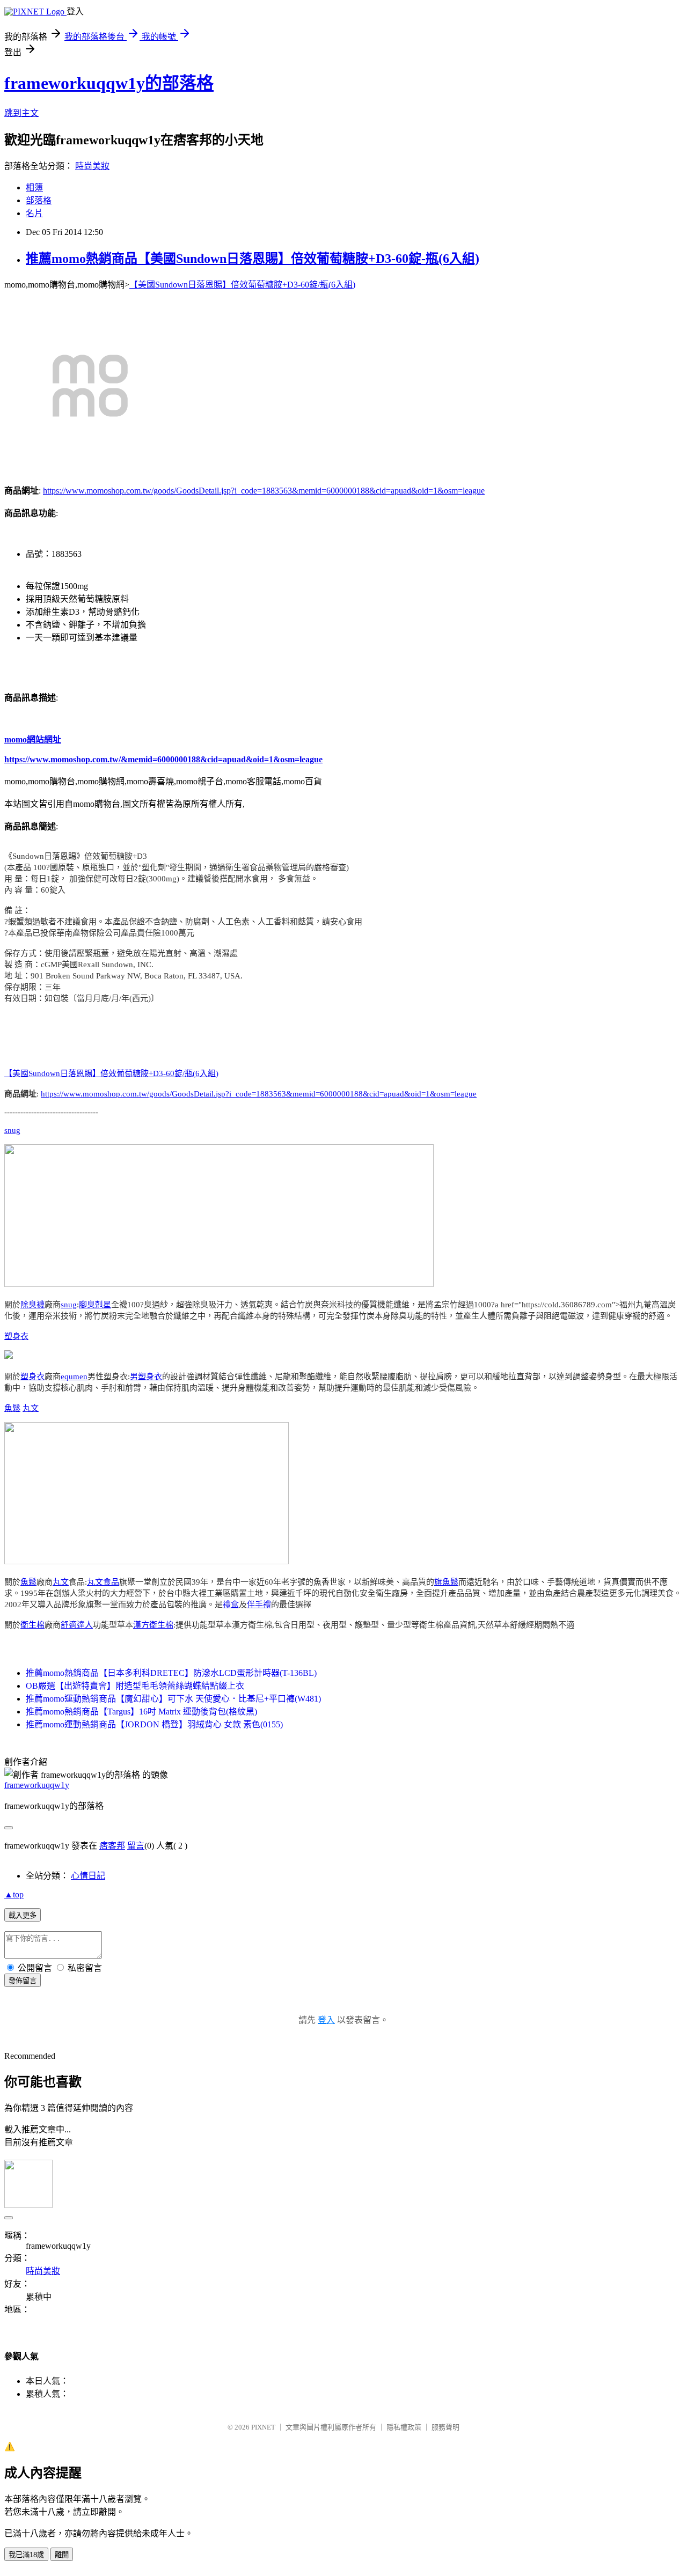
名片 (34, 213)
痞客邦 (112, 1846)
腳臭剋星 (95, 1305)
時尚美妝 (92, 166)
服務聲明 (445, 2427)
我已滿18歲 (26, 2555)
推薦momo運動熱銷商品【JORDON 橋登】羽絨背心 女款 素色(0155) (154, 1724)
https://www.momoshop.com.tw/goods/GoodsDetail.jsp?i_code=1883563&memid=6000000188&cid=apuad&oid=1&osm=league (264, 491)
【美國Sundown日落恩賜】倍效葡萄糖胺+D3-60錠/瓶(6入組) (242, 285)
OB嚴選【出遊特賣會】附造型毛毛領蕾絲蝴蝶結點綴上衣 (135, 1686)
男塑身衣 (146, 1377)
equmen (74, 1377)
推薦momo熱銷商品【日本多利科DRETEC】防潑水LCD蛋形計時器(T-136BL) (171, 1673)
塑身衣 (16, 1336)
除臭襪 (32, 1305)
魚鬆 (12, 1408)
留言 (136, 1846)
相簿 (34, 187)
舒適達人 (77, 1625)
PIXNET (263, 2427)
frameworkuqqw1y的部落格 (109, 83)
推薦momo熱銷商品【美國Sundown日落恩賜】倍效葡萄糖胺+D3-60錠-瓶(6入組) (253, 259)
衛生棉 (32, 1625)
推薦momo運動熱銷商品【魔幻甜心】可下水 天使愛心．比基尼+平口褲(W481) (173, 1699)
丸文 (31, 1408)
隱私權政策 (404, 2427)
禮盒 (231, 1605)
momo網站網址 (33, 739)
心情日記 (88, 1876)
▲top (14, 1894)
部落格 (39, 200)
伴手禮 (259, 1605)
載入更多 (23, 1915)
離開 (62, 2555)
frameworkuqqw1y (37, 1785)
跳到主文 (21, 113)
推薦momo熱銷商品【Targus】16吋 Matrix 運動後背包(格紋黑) (141, 1712)
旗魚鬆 (446, 1582)
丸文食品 (103, 1582)
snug (12, 1130)
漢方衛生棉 (153, 1625)
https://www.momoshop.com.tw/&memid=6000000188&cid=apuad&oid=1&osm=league (163, 759)
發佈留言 (23, 1981)
